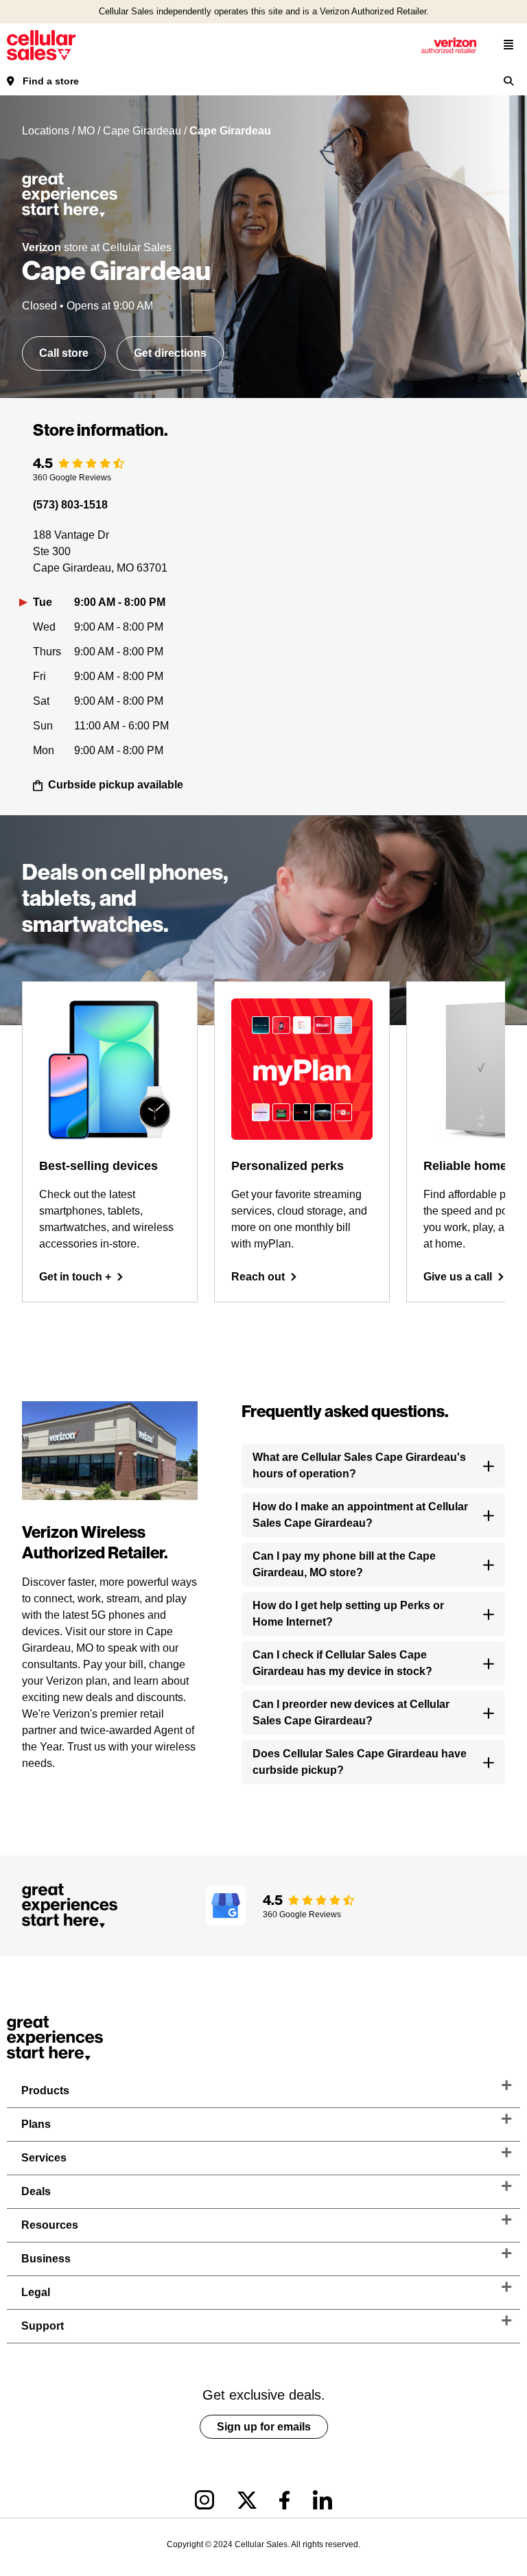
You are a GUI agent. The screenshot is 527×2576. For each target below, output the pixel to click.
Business (46, 2259)
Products (45, 2091)
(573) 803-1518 (70, 505)
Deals (36, 2191)
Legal (36, 2292)
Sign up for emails (264, 2427)
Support (43, 2326)
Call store (64, 353)
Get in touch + (75, 1277)
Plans (36, 2124)
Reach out (258, 1277)
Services (44, 2158)
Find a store (51, 81)
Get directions (170, 353)
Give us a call (458, 1277)
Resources (50, 2225)
